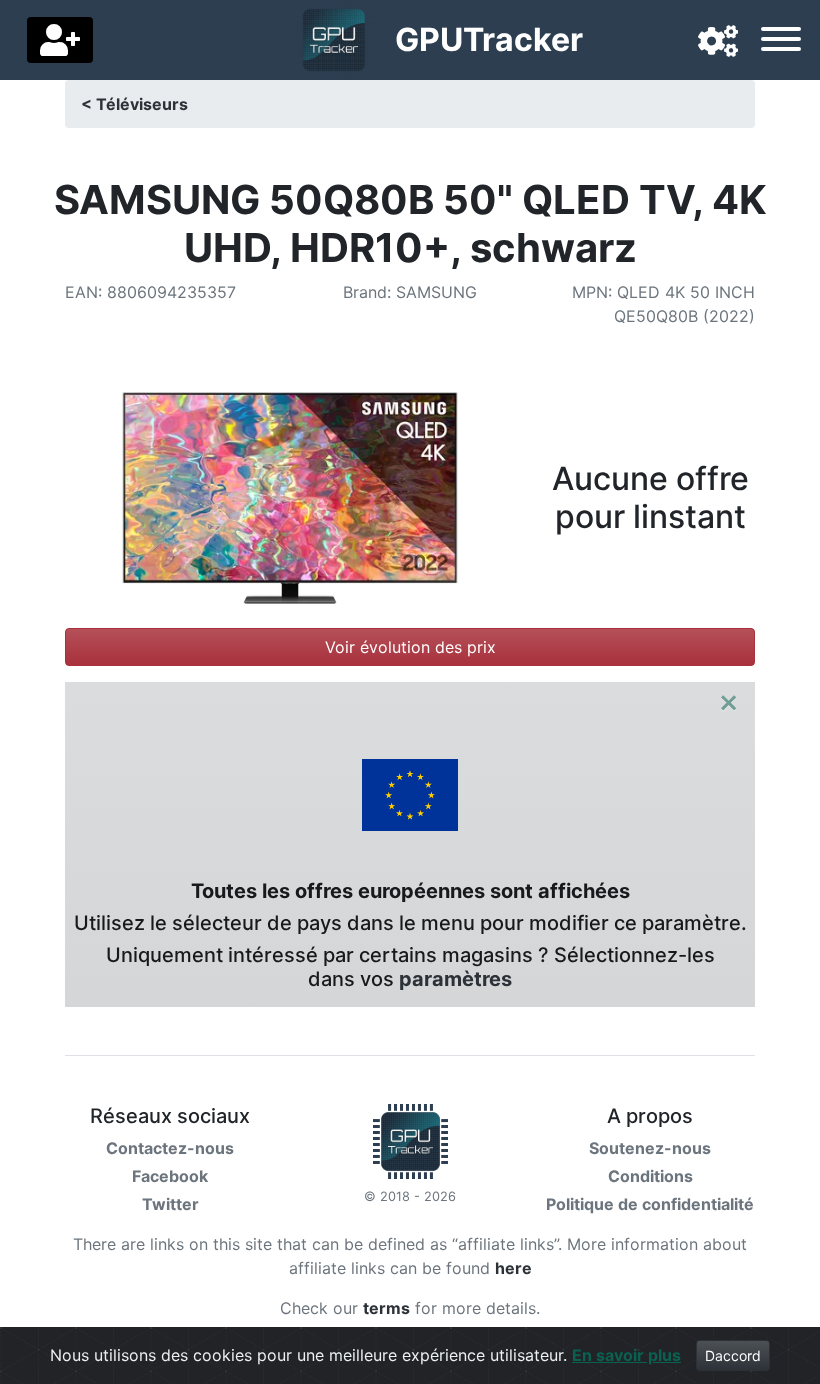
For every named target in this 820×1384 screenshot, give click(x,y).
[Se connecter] (60, 40)
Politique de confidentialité (650, 1204)
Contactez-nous (170, 1148)
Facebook (170, 1176)
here (513, 1268)
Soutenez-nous (650, 1148)
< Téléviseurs (134, 104)
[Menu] (781, 42)
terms (386, 1308)
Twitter (170, 1204)
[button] (718, 42)
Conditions (650, 1176)
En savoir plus (626, 1355)
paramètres (455, 979)
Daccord (733, 1355)
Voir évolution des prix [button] (410, 647)
